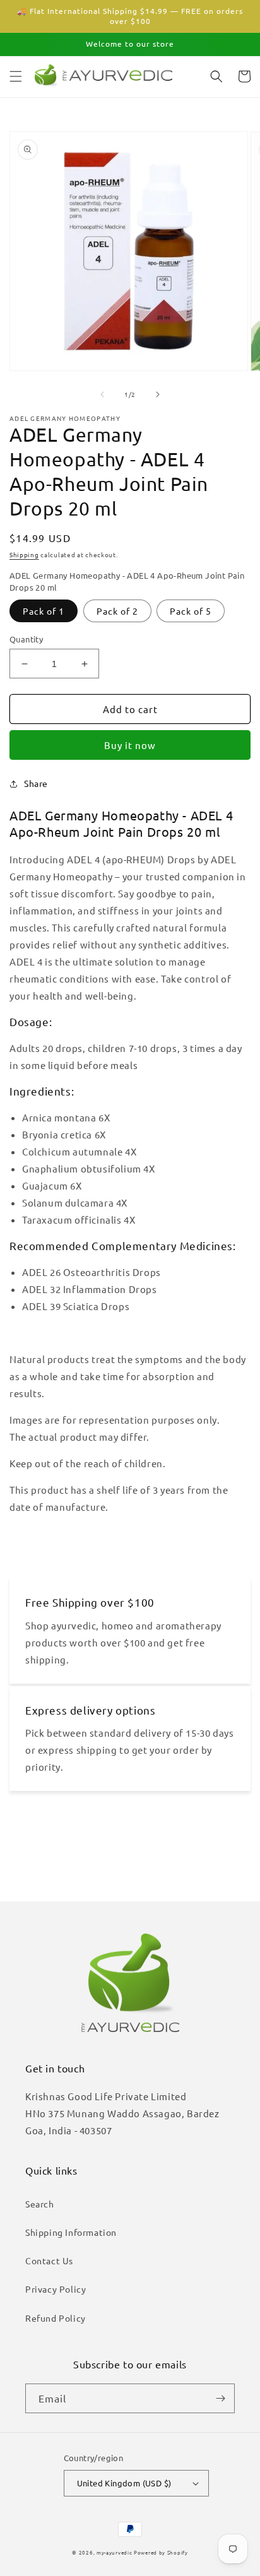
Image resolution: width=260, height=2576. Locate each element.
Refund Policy (56, 2318)
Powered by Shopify (161, 2552)
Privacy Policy (56, 2289)
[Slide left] (102, 394)
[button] (16, 76)
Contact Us (49, 2260)
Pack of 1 (44, 611)
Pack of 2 (117, 611)
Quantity (26, 639)
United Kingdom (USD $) (124, 2483)
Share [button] (36, 783)
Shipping (24, 554)
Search (40, 2204)
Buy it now (130, 745)
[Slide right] (158, 394)
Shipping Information (71, 2232)
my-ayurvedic (114, 2552)
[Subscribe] (220, 2398)
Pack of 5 (191, 611)
